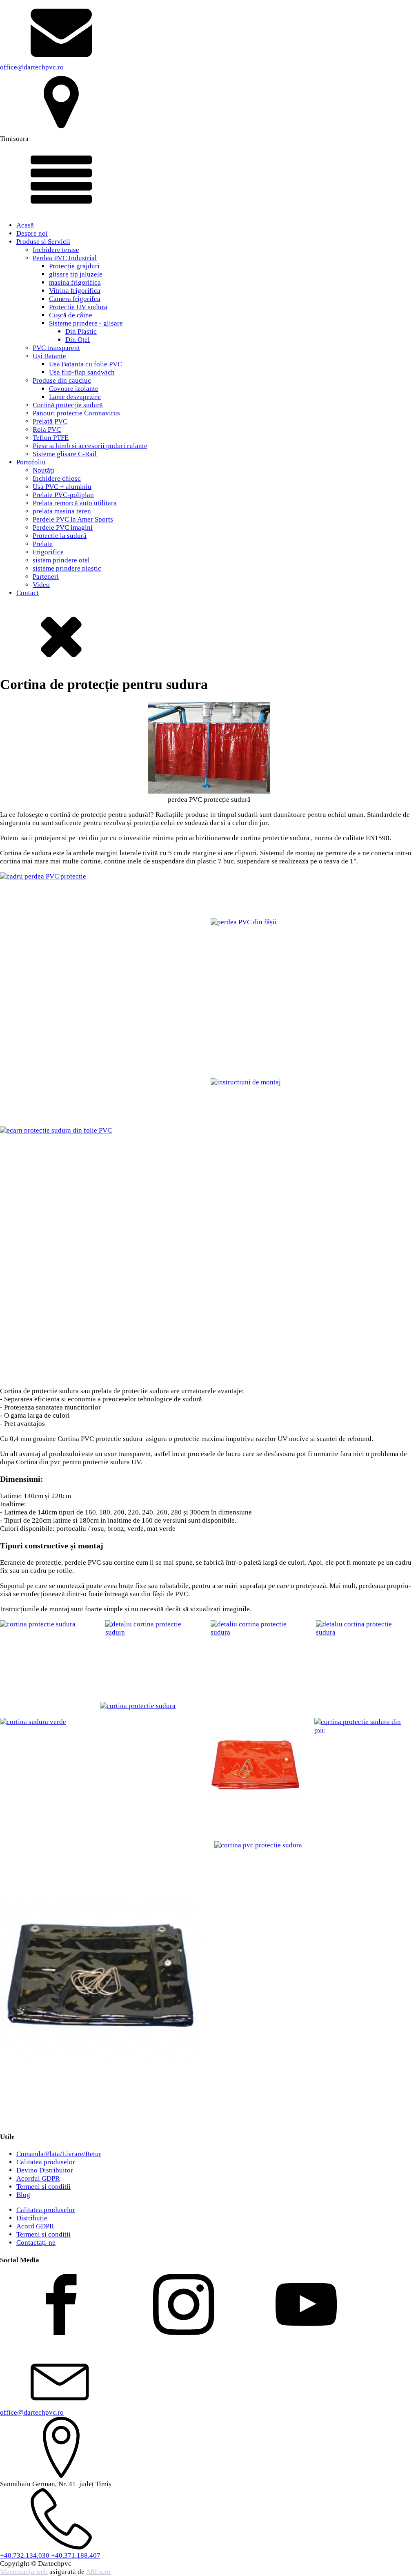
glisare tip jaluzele (76, 274)
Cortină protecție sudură (68, 405)
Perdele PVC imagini (63, 527)
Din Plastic (81, 331)
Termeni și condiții (43, 2234)
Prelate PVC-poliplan (63, 495)
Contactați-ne (36, 2243)
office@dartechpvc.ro (32, 67)
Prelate (43, 544)
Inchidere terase (56, 250)
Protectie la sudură (60, 536)
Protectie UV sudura (78, 307)
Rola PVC (47, 429)
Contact (28, 593)
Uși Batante (49, 356)
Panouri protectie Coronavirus (76, 413)
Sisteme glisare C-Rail (65, 454)
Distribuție (32, 2218)
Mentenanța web (24, 2572)
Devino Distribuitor (45, 2170)
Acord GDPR (35, 2226)
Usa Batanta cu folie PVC (86, 364)
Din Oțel (78, 340)
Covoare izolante (74, 389)
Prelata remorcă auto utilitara (75, 503)
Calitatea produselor (46, 2162)
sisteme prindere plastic (67, 568)
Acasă (25, 225)
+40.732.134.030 (26, 2555)
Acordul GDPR (38, 2178)
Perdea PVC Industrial (65, 258)
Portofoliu (31, 462)
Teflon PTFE (51, 438)
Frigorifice (48, 552)
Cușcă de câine (71, 315)
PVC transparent (56, 348)
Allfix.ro (98, 2572)
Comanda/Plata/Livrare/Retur (59, 2154)
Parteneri (46, 577)
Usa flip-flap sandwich (82, 372)
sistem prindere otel (61, 560)
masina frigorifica (75, 282)
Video (41, 585)
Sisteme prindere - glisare (86, 323)
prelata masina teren (62, 511)
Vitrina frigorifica (75, 291)
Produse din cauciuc (62, 380)
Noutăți (43, 470)
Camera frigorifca (75, 299)
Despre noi (32, 233)
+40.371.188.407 (76, 2555)
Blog (23, 2195)
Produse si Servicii (43, 242)
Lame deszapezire (75, 397)
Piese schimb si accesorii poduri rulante (90, 446)
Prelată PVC (50, 421)
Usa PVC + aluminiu (62, 487)
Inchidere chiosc (57, 478)
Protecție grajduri (74, 266)
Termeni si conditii (43, 2187)
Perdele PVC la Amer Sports (73, 519)
